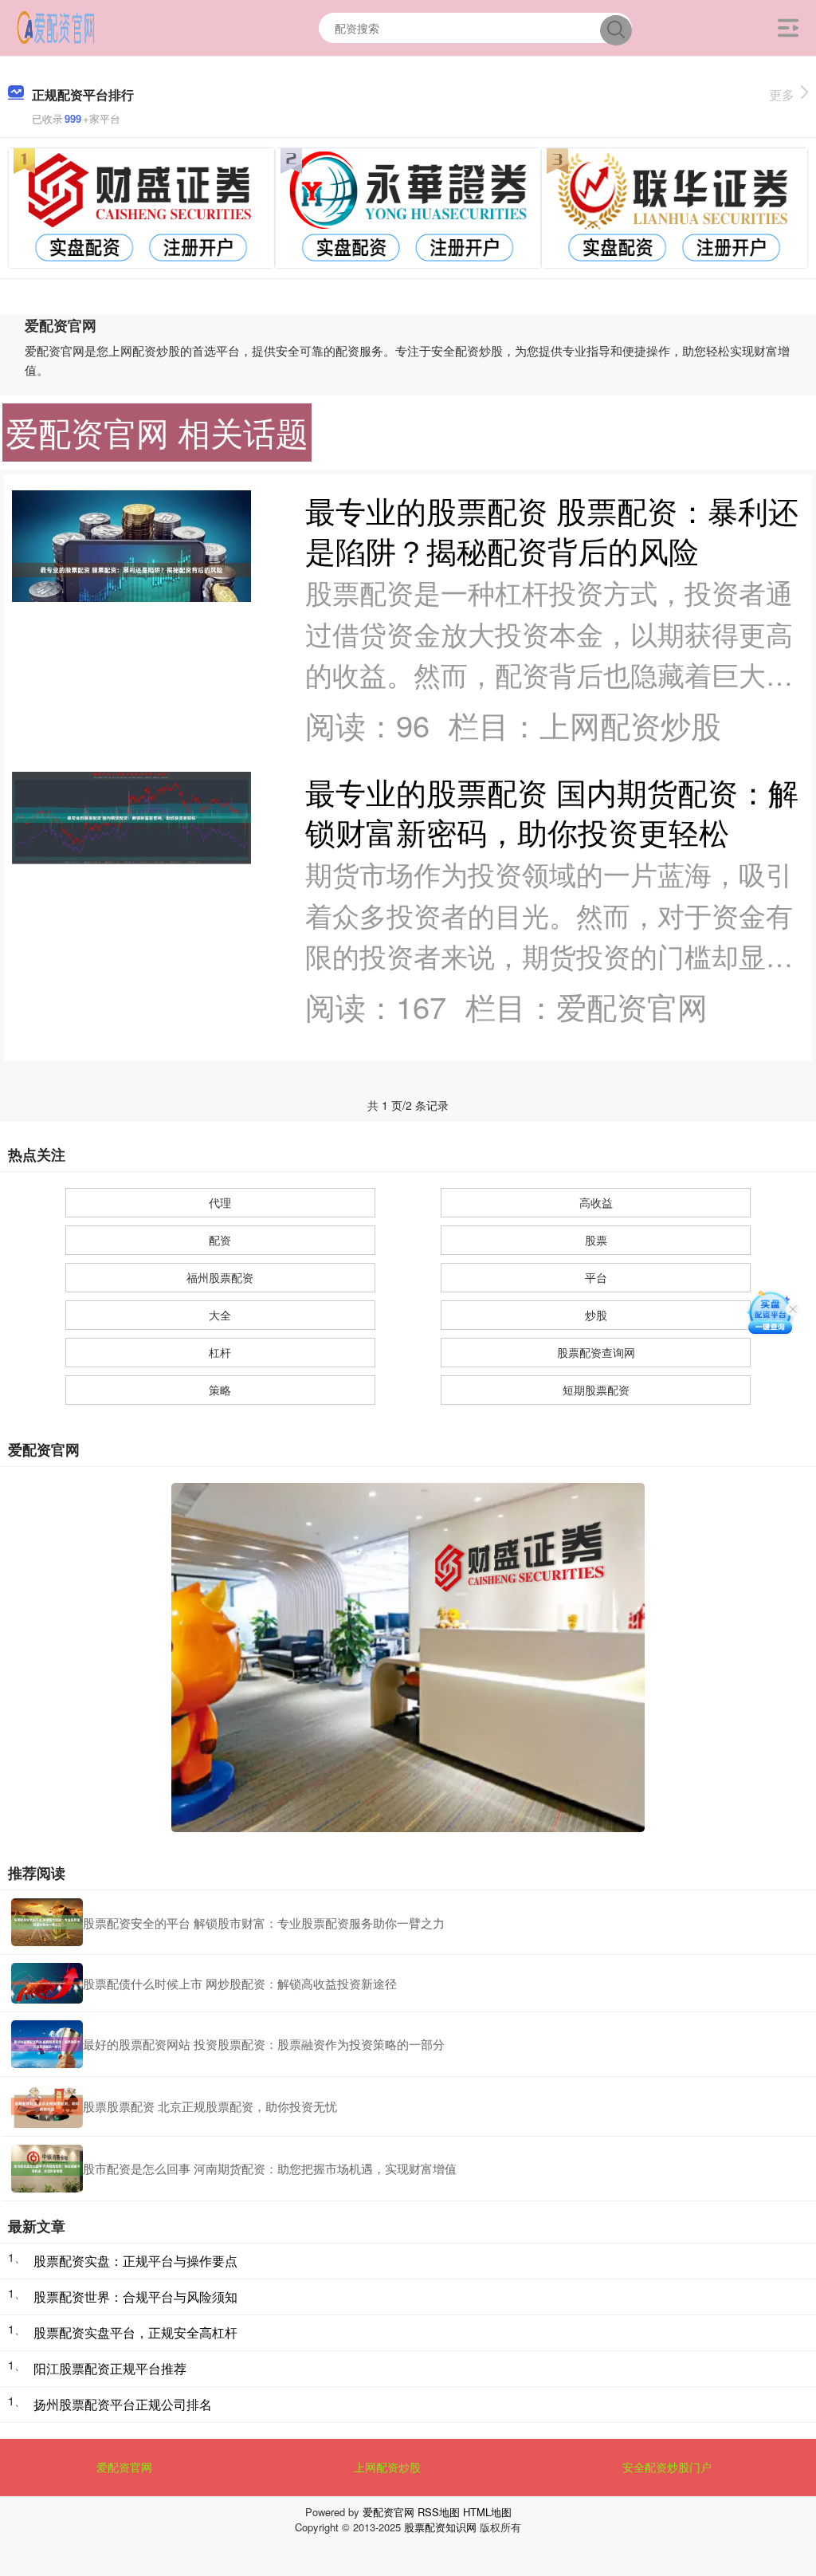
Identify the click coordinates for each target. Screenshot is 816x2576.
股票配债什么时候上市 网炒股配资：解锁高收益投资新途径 (240, 1983)
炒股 (596, 1315)
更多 (782, 94)
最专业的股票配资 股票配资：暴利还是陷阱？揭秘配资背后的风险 (552, 530)
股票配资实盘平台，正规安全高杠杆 (135, 2332)
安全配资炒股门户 (667, 2467)
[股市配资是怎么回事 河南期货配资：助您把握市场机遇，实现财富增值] (47, 2169)
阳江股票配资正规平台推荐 (110, 2368)
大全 (220, 1315)
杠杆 (220, 1352)
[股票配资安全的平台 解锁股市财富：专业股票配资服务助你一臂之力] (47, 1922)
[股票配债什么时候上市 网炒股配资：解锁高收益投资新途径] (47, 1983)
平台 (596, 1277)
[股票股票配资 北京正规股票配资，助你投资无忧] (47, 2106)
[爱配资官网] (56, 26)
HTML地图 (487, 2512)
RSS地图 (439, 2512)
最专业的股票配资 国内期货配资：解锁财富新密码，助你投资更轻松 (552, 811)
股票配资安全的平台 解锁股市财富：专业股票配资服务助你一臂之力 (264, 1923)
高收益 (596, 1202)
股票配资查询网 (596, 1352)
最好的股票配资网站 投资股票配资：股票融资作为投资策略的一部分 (264, 2044)
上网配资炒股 (387, 2467)
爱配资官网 (124, 2467)
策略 (220, 1390)
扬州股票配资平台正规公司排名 (123, 2404)
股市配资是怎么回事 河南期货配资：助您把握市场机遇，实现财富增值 (270, 2168)
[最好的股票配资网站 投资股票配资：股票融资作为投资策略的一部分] (47, 2044)
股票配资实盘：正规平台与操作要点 (135, 2261)
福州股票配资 (220, 1277)
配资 (220, 1240)
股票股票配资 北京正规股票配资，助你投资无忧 (210, 2106)
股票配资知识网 (440, 2527)
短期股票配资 (596, 1390)
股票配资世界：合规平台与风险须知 (135, 2297)
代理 (220, 1202)
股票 (596, 1240)
